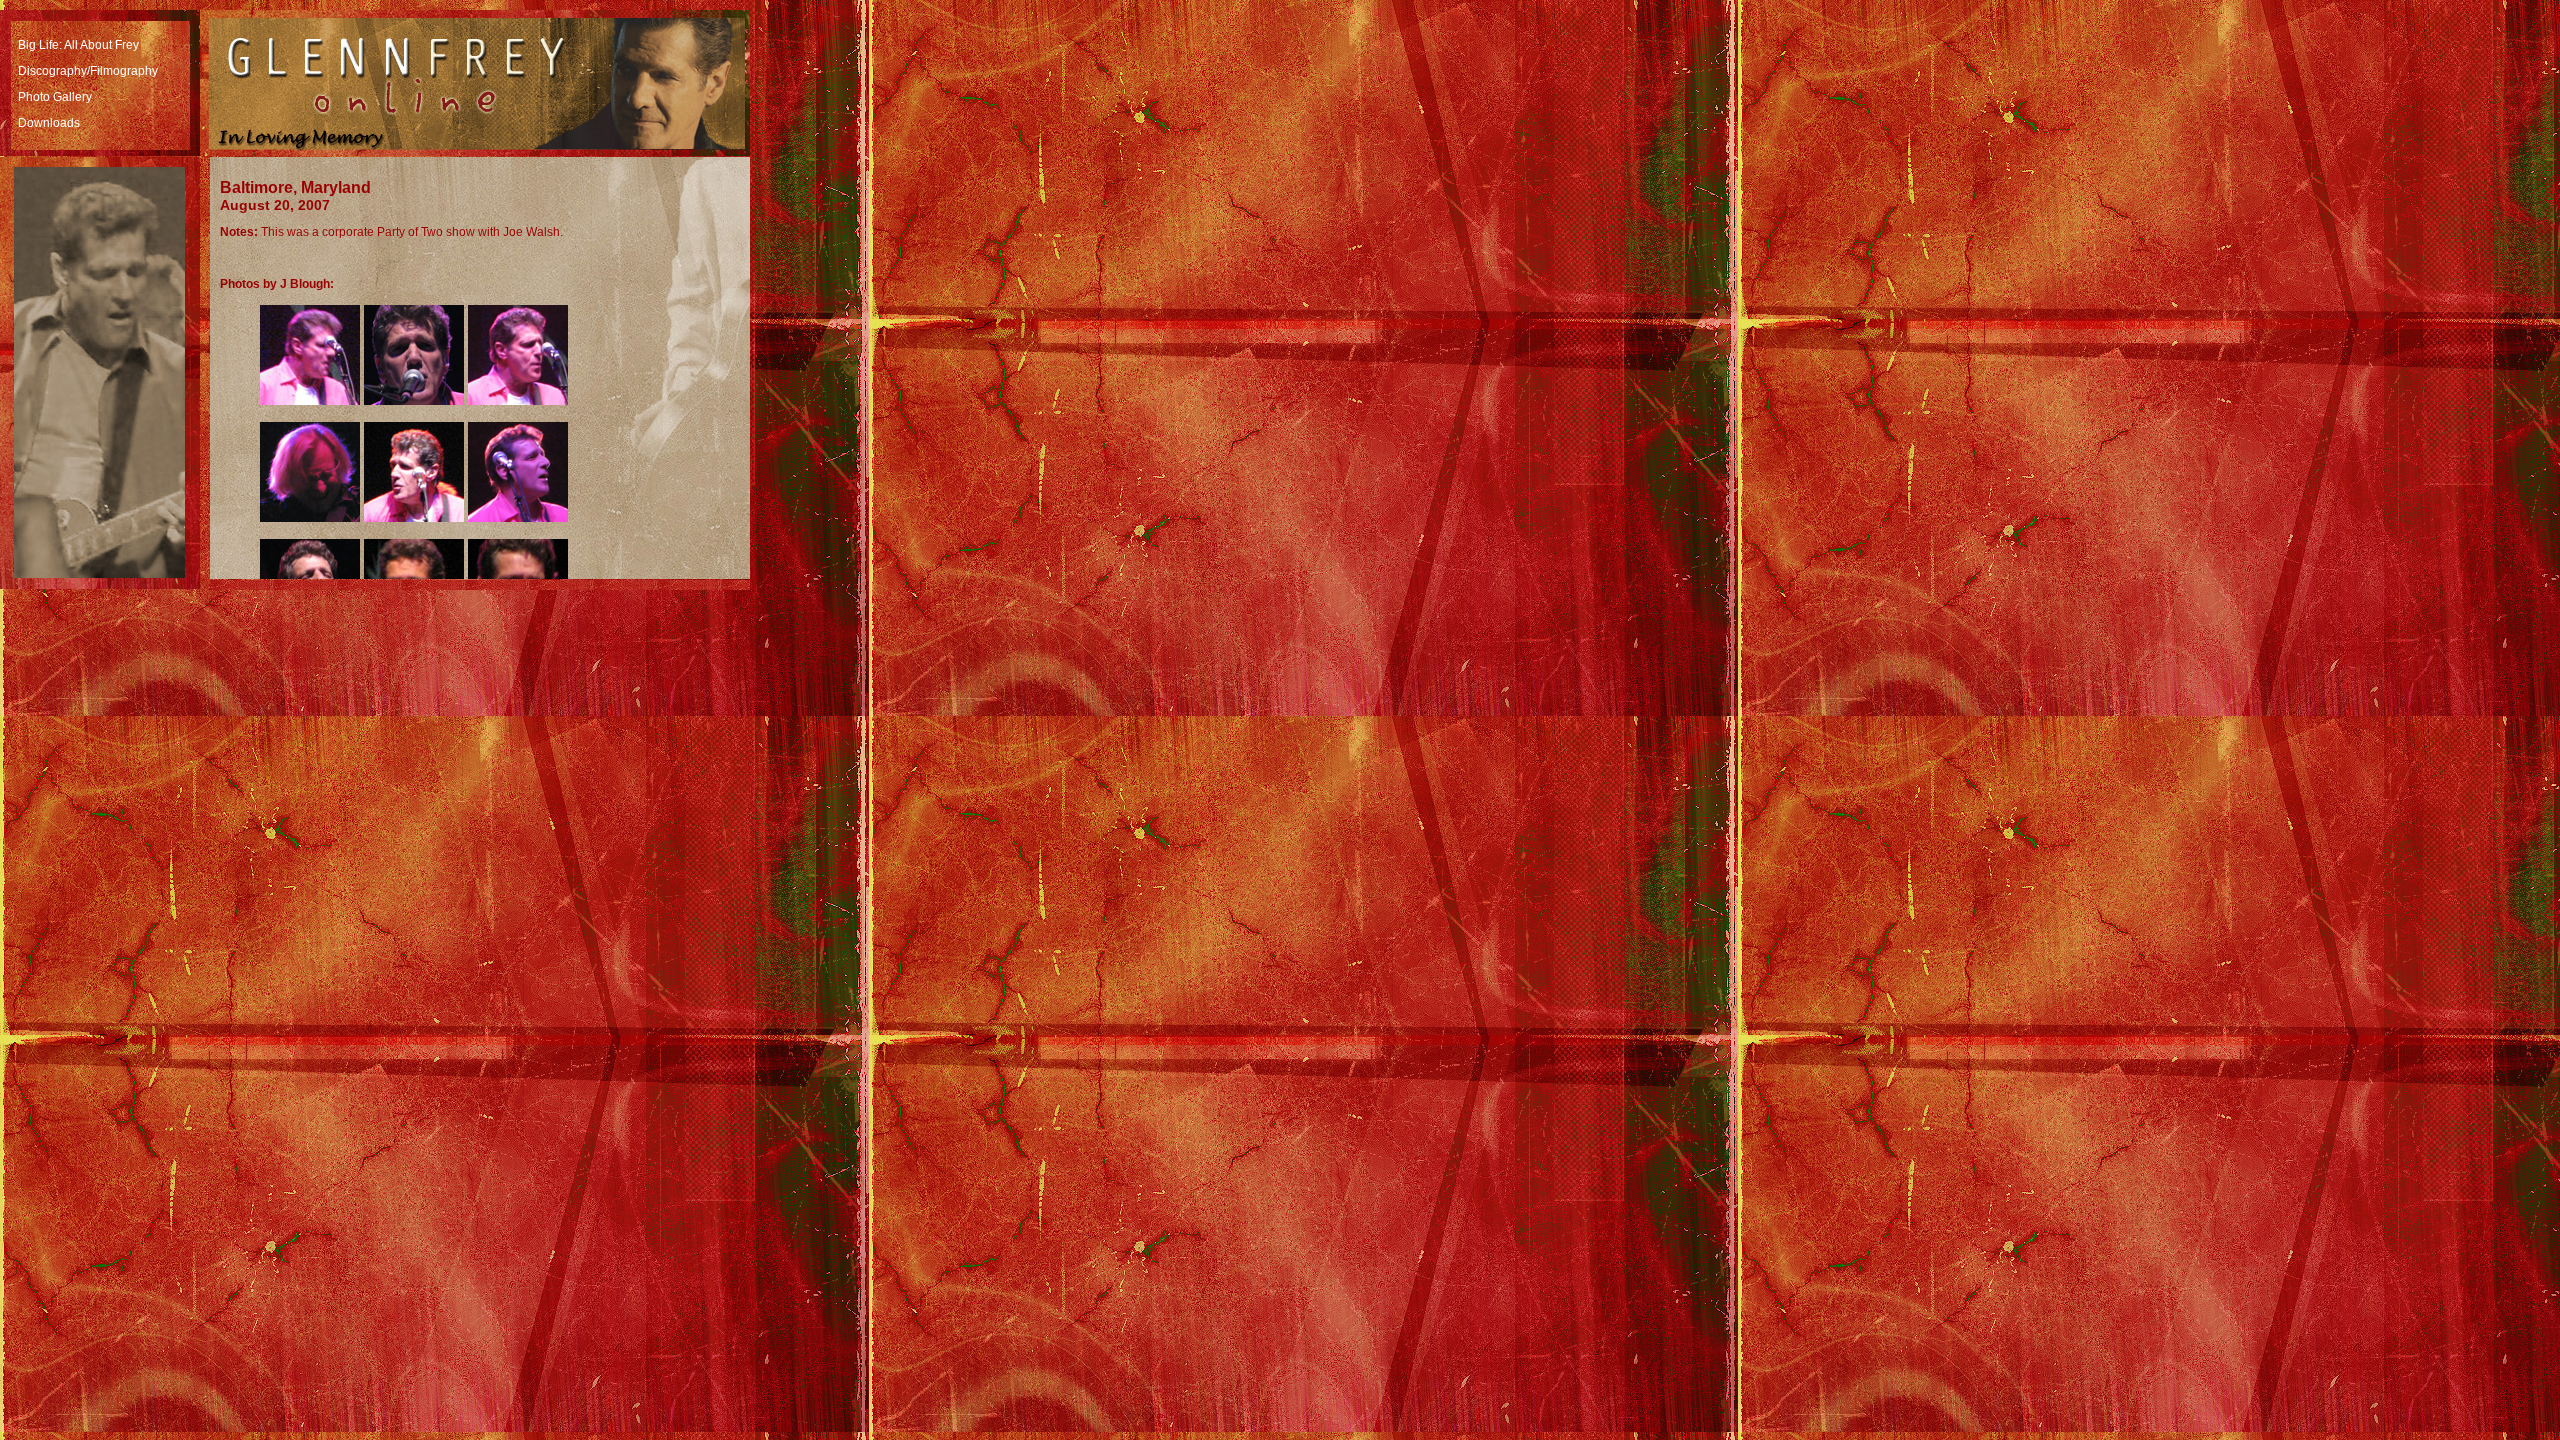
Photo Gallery (55, 97)
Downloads (49, 123)
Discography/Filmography (88, 71)
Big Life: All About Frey (78, 45)
